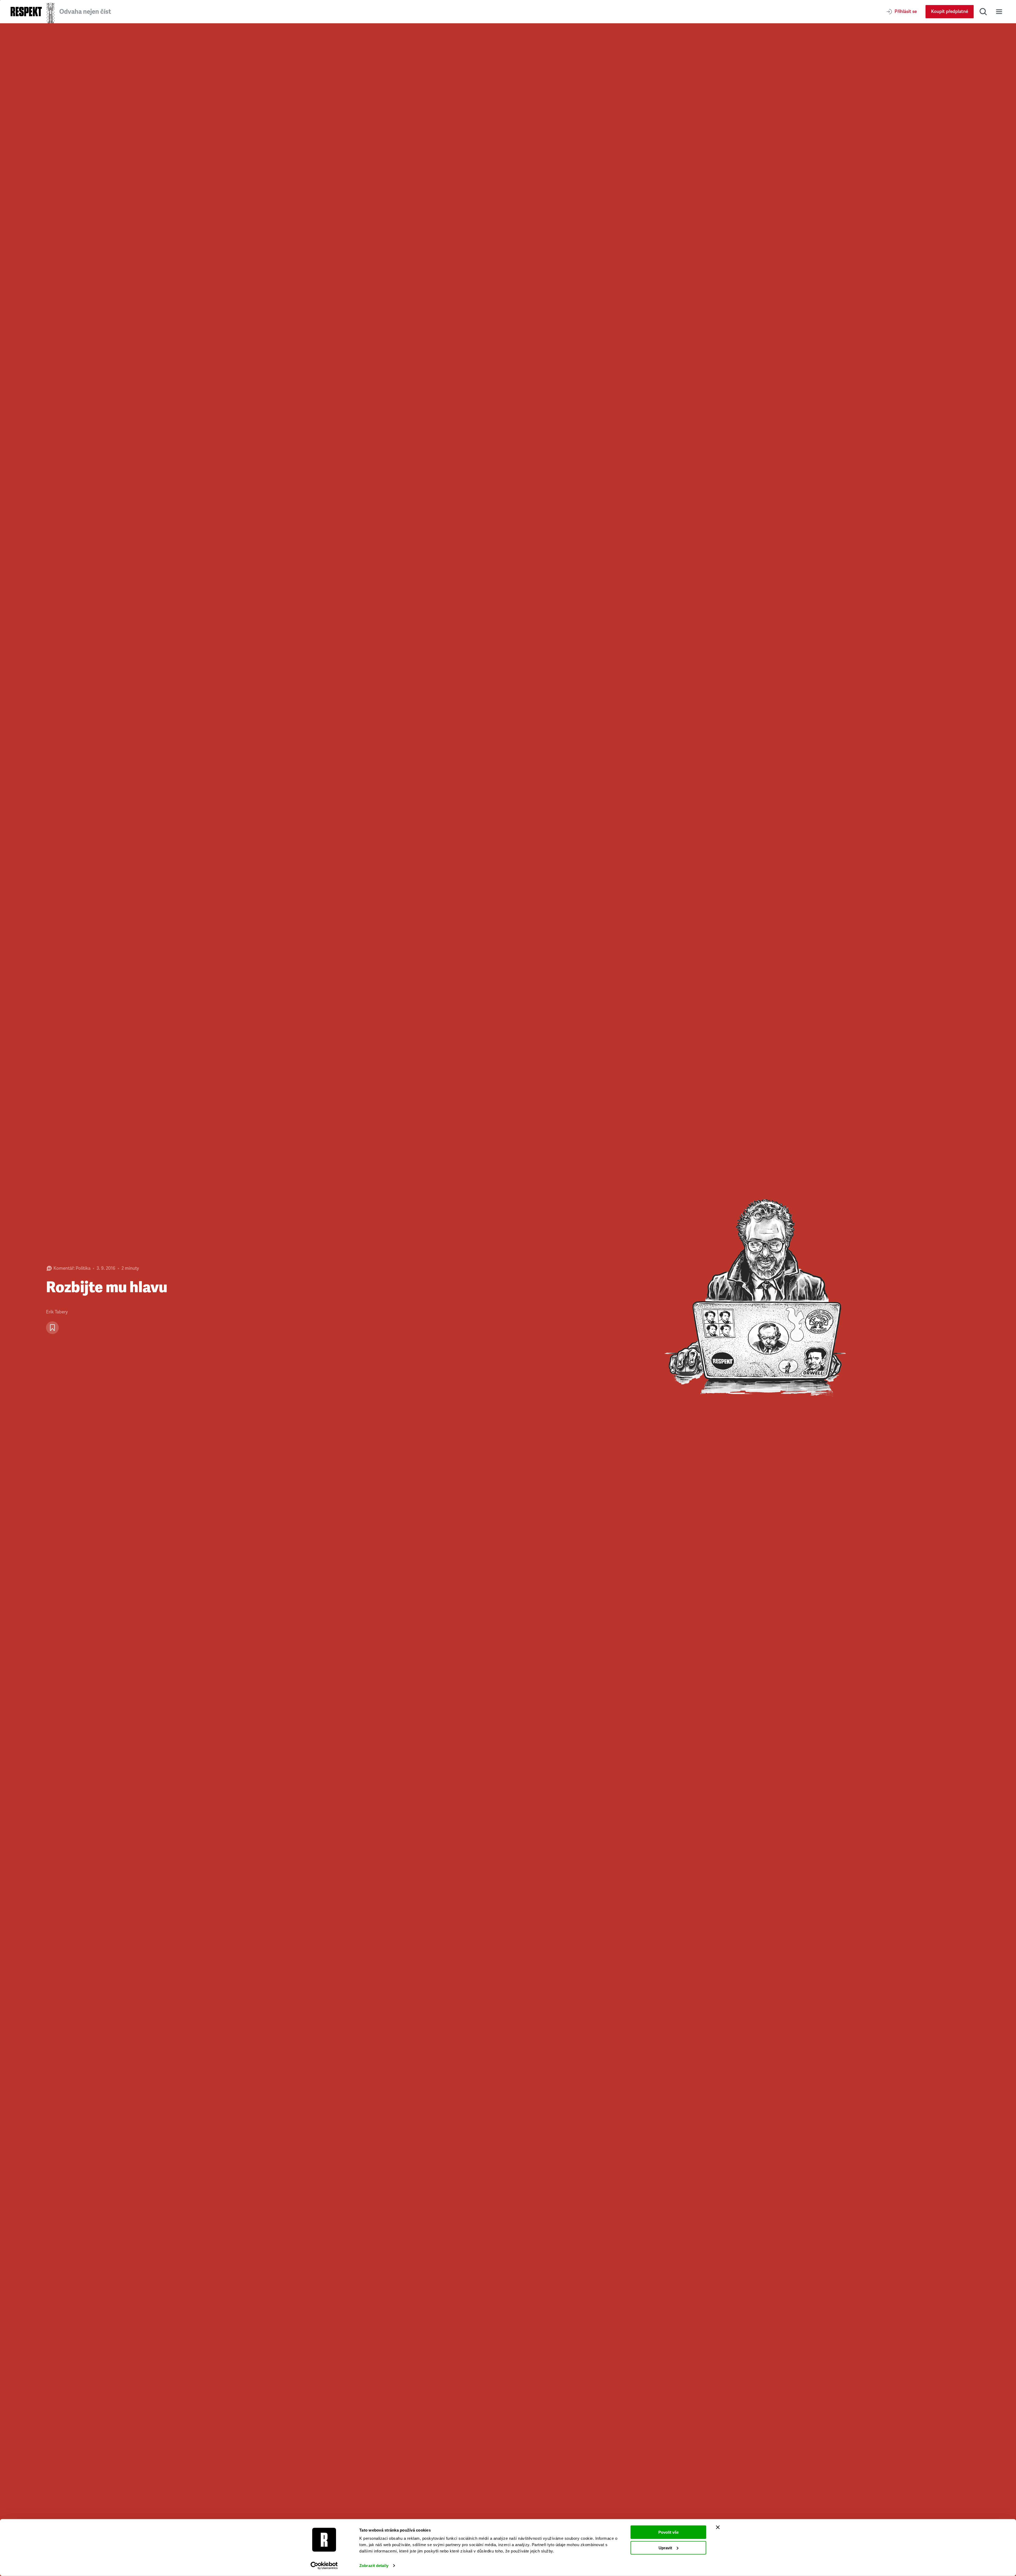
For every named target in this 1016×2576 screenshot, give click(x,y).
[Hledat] (983, 12)
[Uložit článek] (52, 1328)
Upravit (665, 2548)
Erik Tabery (57, 1312)
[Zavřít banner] (718, 2527)
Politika (83, 1268)
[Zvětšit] (762, 1300)
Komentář (63, 1268)
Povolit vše (668, 2532)
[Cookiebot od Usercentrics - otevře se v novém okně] (324, 2566)
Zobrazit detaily (374, 2566)
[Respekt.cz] (26, 12)
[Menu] (999, 12)
